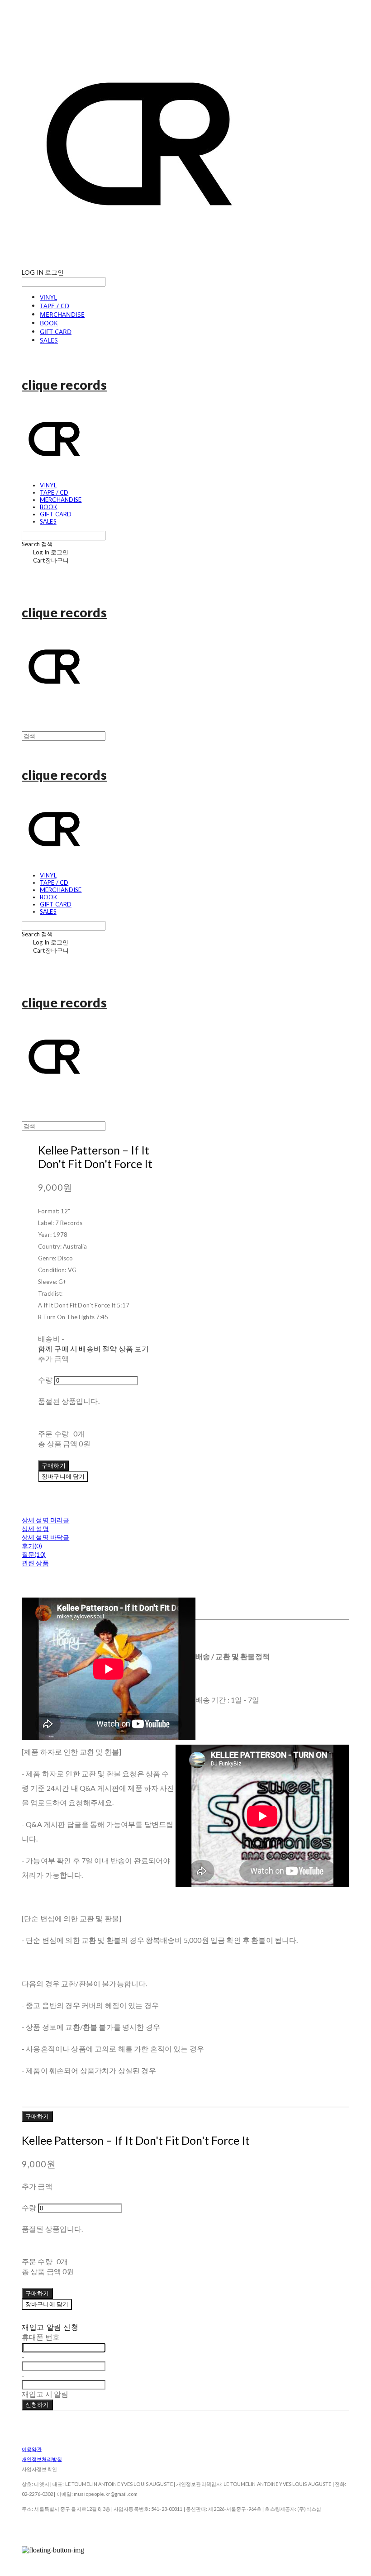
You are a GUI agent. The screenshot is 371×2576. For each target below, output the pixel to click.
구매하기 (37, 2116)
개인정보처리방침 (42, 2459)
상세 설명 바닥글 (45, 1537)
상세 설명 (35, 1529)
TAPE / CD (55, 306)
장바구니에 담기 (47, 2304)
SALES (49, 340)
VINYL (48, 297)
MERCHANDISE (62, 314)
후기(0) (32, 1546)
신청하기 (37, 2404)
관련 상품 (35, 1563)
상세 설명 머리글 (45, 1520)
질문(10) (34, 1554)
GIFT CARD (56, 332)
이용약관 (32, 2449)
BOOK (49, 323)
